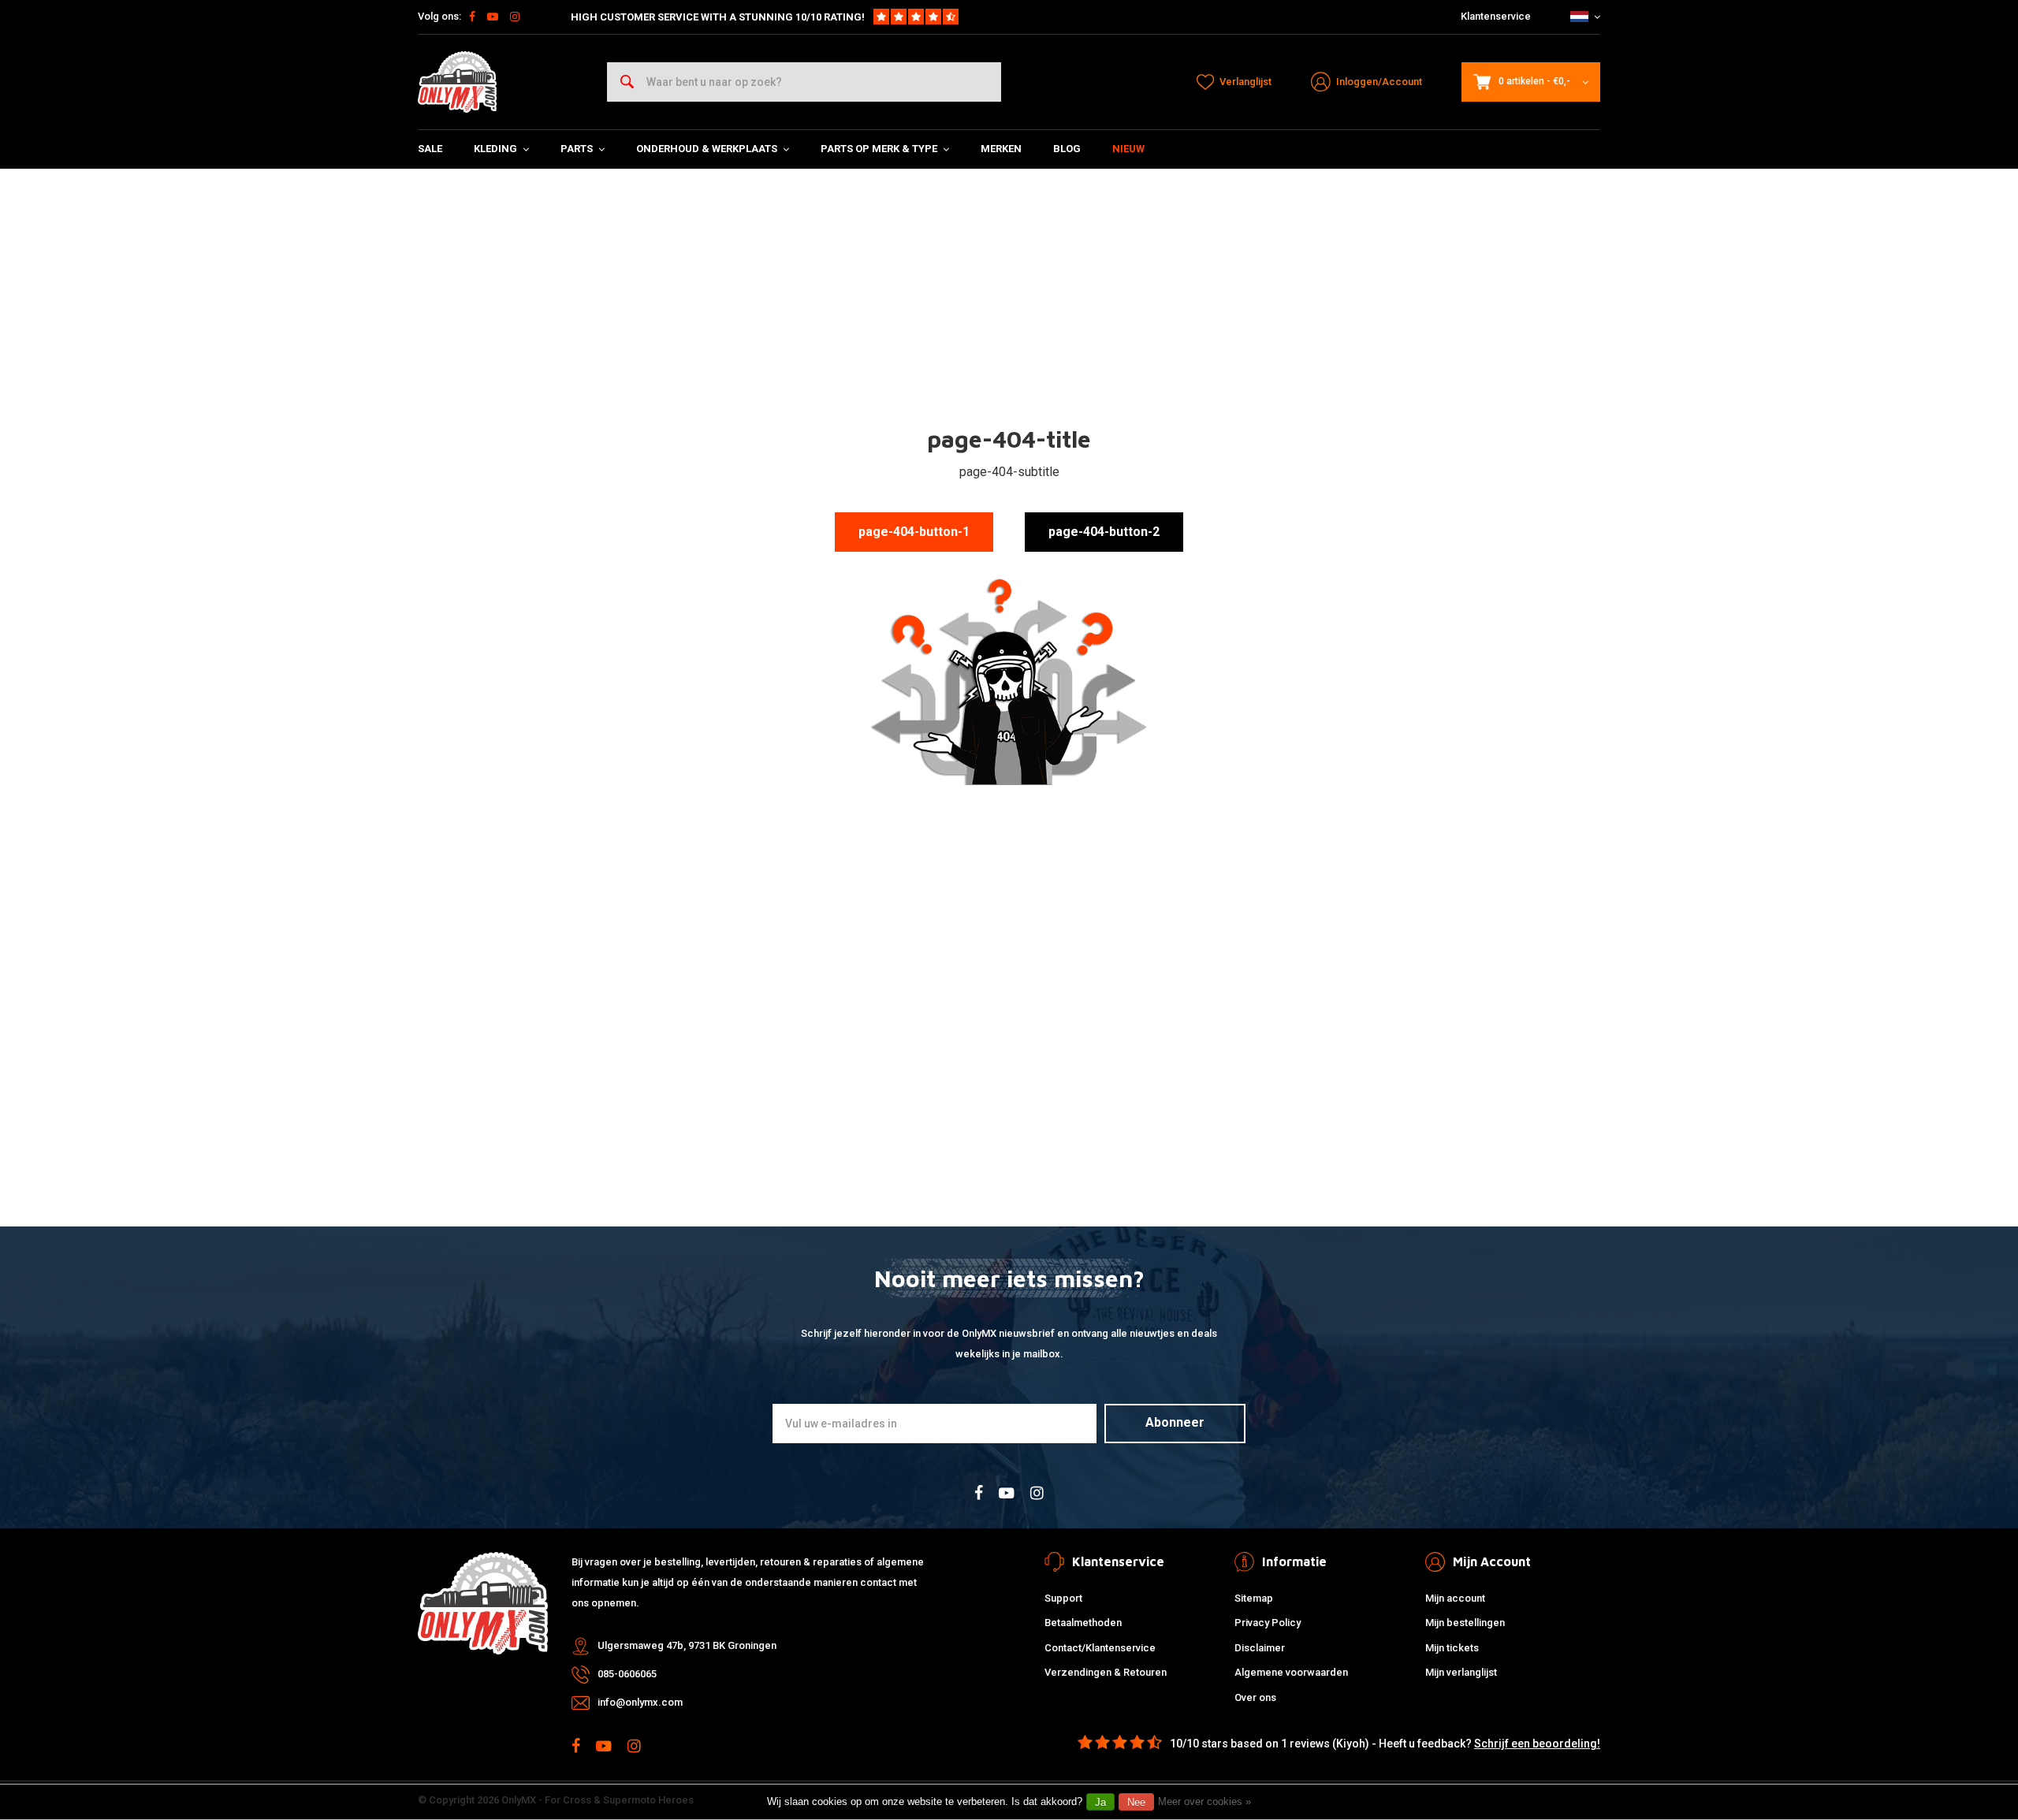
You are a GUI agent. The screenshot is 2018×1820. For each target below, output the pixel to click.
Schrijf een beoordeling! (1537, 1744)
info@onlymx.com (640, 1702)
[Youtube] (493, 17)
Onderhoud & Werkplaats (707, 149)
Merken (1001, 149)
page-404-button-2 (1104, 532)
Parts (577, 149)
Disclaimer (1260, 1648)
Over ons (1255, 1697)
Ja (1100, 1802)
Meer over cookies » (1204, 1801)
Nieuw (1128, 149)
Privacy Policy (1268, 1623)
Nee (1136, 1802)
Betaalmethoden (1083, 1623)
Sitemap (1254, 1598)
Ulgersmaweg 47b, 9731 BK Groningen (687, 1645)
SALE (430, 149)
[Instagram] (515, 17)
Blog (1067, 149)
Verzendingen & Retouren (1106, 1672)
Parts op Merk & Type (879, 149)
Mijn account (1455, 1598)
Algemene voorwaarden (1291, 1672)
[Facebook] (472, 17)
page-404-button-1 (914, 532)
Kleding (495, 149)
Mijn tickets (1452, 1648)
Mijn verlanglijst (1461, 1672)
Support (1063, 1598)
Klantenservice (1496, 16)
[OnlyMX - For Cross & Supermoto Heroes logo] (457, 82)
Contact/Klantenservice (1100, 1648)
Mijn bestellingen (1465, 1623)
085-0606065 (627, 1674)
